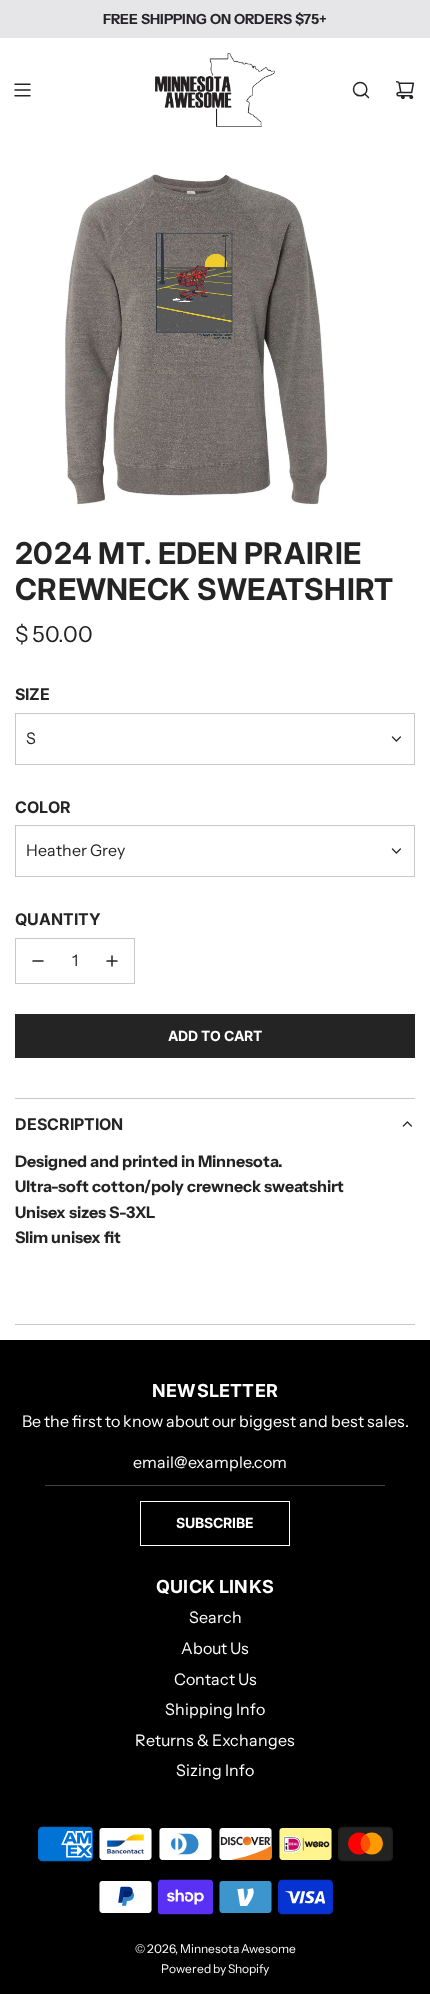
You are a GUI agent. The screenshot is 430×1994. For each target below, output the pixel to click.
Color (43, 807)
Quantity (58, 919)
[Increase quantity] (112, 961)
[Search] (361, 90)
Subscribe (215, 1522)
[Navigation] (22, 90)
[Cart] (405, 90)
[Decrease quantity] (38, 961)
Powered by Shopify (215, 1968)
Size (32, 694)
